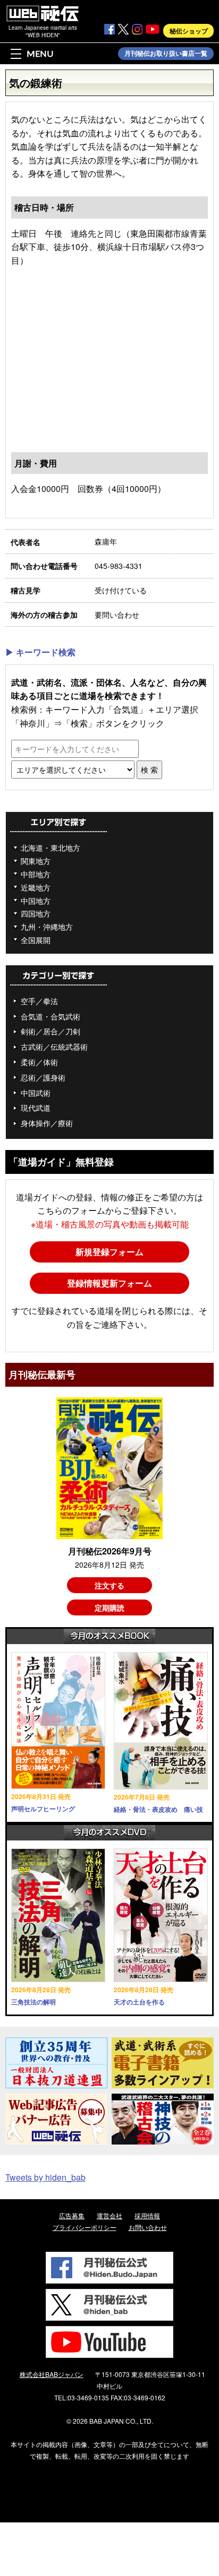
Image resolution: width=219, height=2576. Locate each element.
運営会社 (109, 2215)
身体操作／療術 (47, 1123)
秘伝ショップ (189, 31)
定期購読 (109, 1607)
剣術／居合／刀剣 (50, 1031)
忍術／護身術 (43, 1077)
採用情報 (147, 2215)
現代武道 (36, 1108)
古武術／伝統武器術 (54, 1047)
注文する (109, 1585)
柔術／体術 (39, 1062)
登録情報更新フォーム (109, 1283)
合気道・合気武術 (50, 1016)
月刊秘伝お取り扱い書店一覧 (166, 54)
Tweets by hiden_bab (45, 2177)
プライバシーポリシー (85, 2227)
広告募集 (72, 2215)
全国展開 (36, 940)
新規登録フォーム (109, 1252)
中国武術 (36, 1093)
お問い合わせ (148, 2227)
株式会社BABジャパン (52, 2374)
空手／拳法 (39, 1001)
